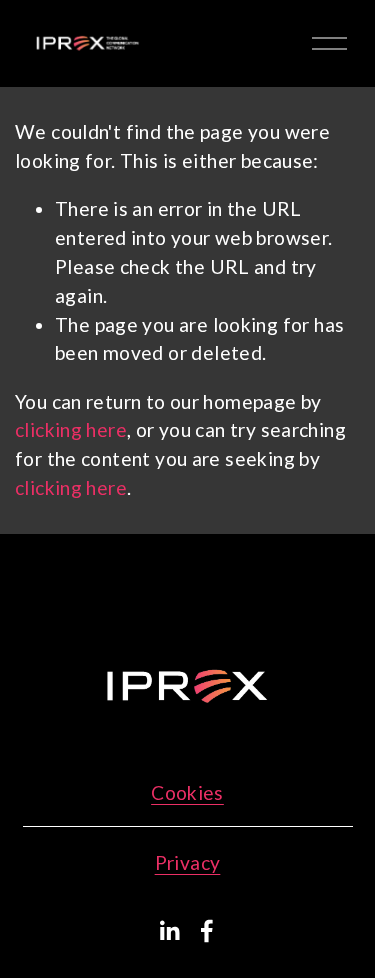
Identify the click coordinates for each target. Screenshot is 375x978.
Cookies (187, 792)
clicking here (71, 429)
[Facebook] (207, 931)
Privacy (188, 862)
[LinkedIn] (169, 931)
